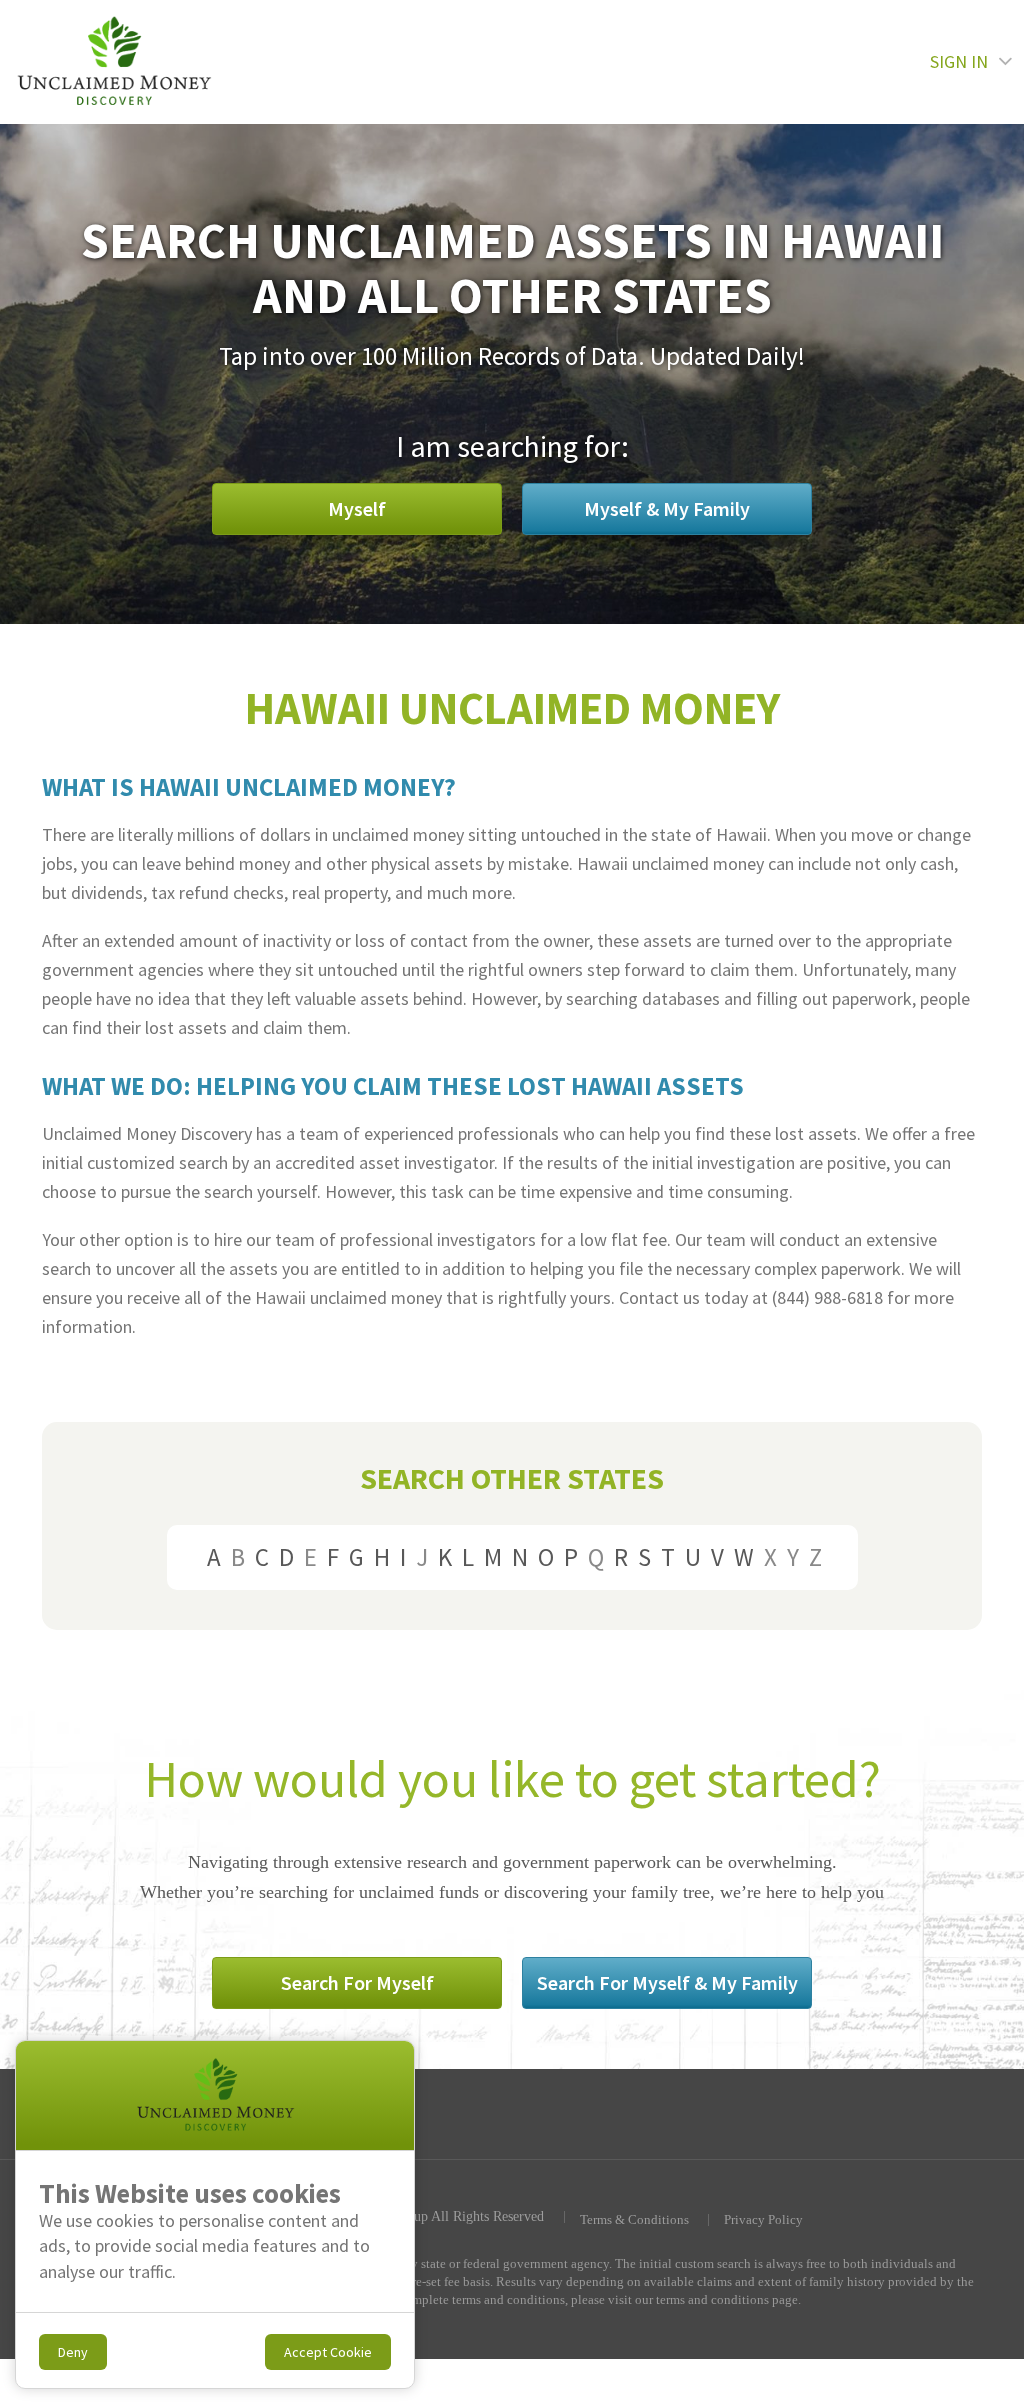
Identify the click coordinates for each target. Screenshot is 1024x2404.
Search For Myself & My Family (667, 1982)
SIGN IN (959, 61)
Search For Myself (357, 1982)
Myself (357, 508)
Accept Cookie (328, 2352)
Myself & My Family (667, 508)
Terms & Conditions (634, 2220)
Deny (73, 2352)
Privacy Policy (763, 2220)
